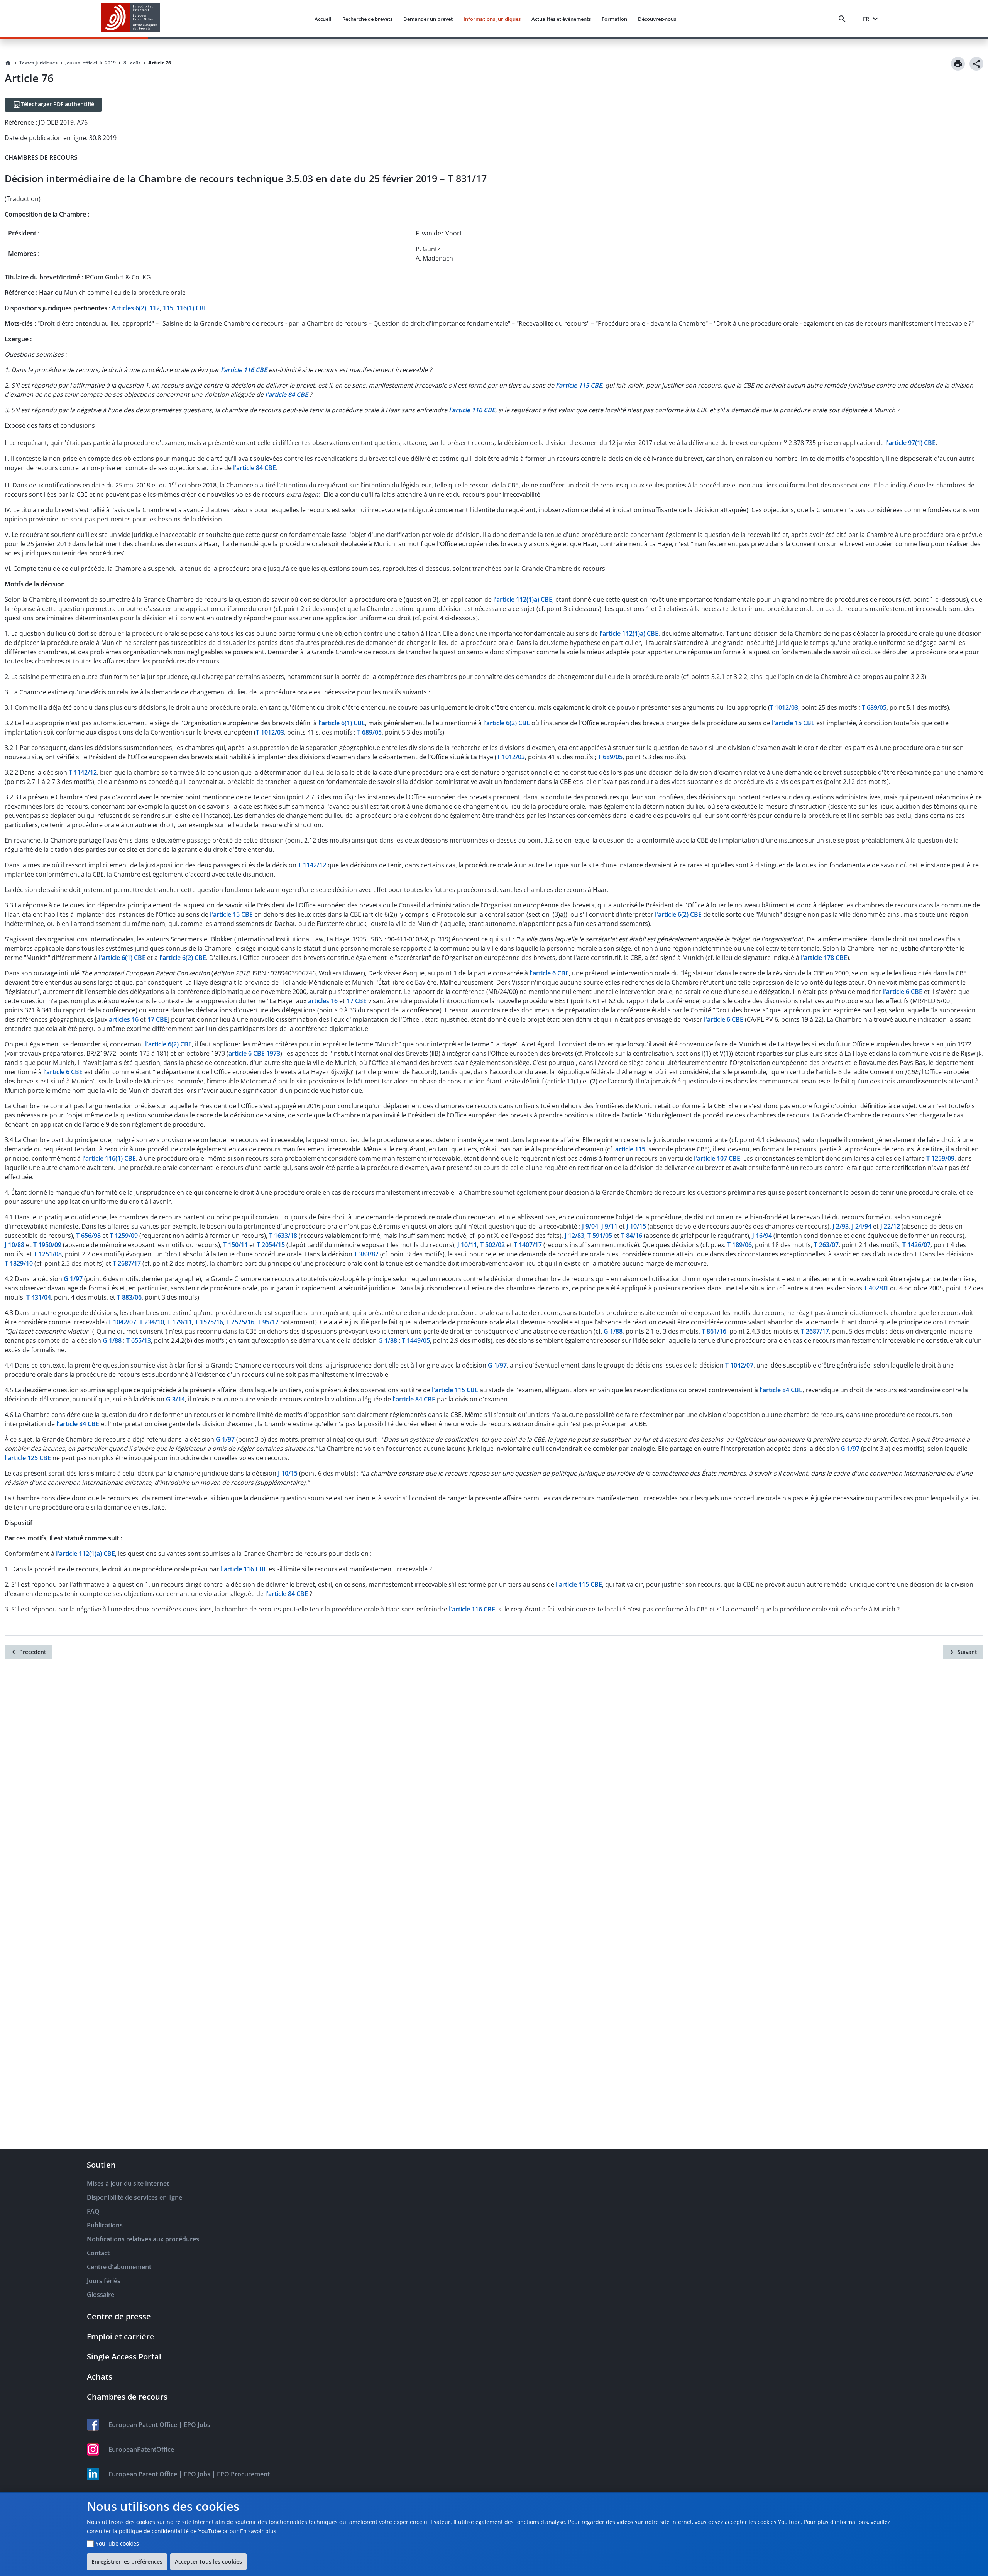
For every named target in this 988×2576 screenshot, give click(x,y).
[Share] (976, 64)
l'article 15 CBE (793, 723)
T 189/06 (739, 1245)
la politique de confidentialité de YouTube (167, 2531)
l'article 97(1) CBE (910, 443)
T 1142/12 (83, 772)
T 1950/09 (47, 1245)
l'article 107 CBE (717, 1158)
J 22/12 (890, 1226)
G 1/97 (73, 1279)
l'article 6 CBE (549, 973)
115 (168, 308)
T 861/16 (714, 1331)
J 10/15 (636, 1226)
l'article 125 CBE (28, 1458)
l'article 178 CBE (824, 958)
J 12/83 (574, 1236)
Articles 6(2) (129, 308)
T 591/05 (600, 1236)
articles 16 (323, 1001)
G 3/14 (175, 1399)
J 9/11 (609, 1226)
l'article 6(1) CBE (342, 723)
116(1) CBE (192, 308)
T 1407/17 (528, 1245)
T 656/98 (88, 1236)
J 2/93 (841, 1226)
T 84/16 (632, 1236)
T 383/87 (366, 1254)
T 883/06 (129, 1297)
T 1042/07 (122, 1322)
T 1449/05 (416, 1340)
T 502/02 (492, 1245)
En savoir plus (258, 2531)
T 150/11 (235, 1245)
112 (155, 308)
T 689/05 (874, 707)
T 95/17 (268, 1322)
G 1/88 (613, 1331)
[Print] (958, 64)
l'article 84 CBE (255, 468)
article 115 (630, 1149)
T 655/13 (139, 1340)
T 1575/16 (209, 1322)
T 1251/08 (48, 1254)
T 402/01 (876, 1288)
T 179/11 (179, 1322)
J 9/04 (590, 1226)
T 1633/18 (283, 1236)
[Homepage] (8, 63)
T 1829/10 (19, 1263)
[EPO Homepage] (130, 19)
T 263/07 (826, 1245)
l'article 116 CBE (244, 1569)
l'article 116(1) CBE (109, 1158)
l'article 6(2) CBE (507, 723)
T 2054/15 (271, 1245)
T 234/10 (152, 1322)
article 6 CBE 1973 (254, 1053)
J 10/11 (467, 1245)
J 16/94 (762, 1236)
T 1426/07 (916, 1245)
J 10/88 (14, 1245)
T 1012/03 (784, 707)
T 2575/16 (240, 1322)
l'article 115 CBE (455, 1390)
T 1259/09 (940, 1158)
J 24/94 (862, 1226)
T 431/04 (39, 1297)
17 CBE (357, 1001)
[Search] (844, 19)
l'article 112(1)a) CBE (523, 599)
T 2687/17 (127, 1263)
